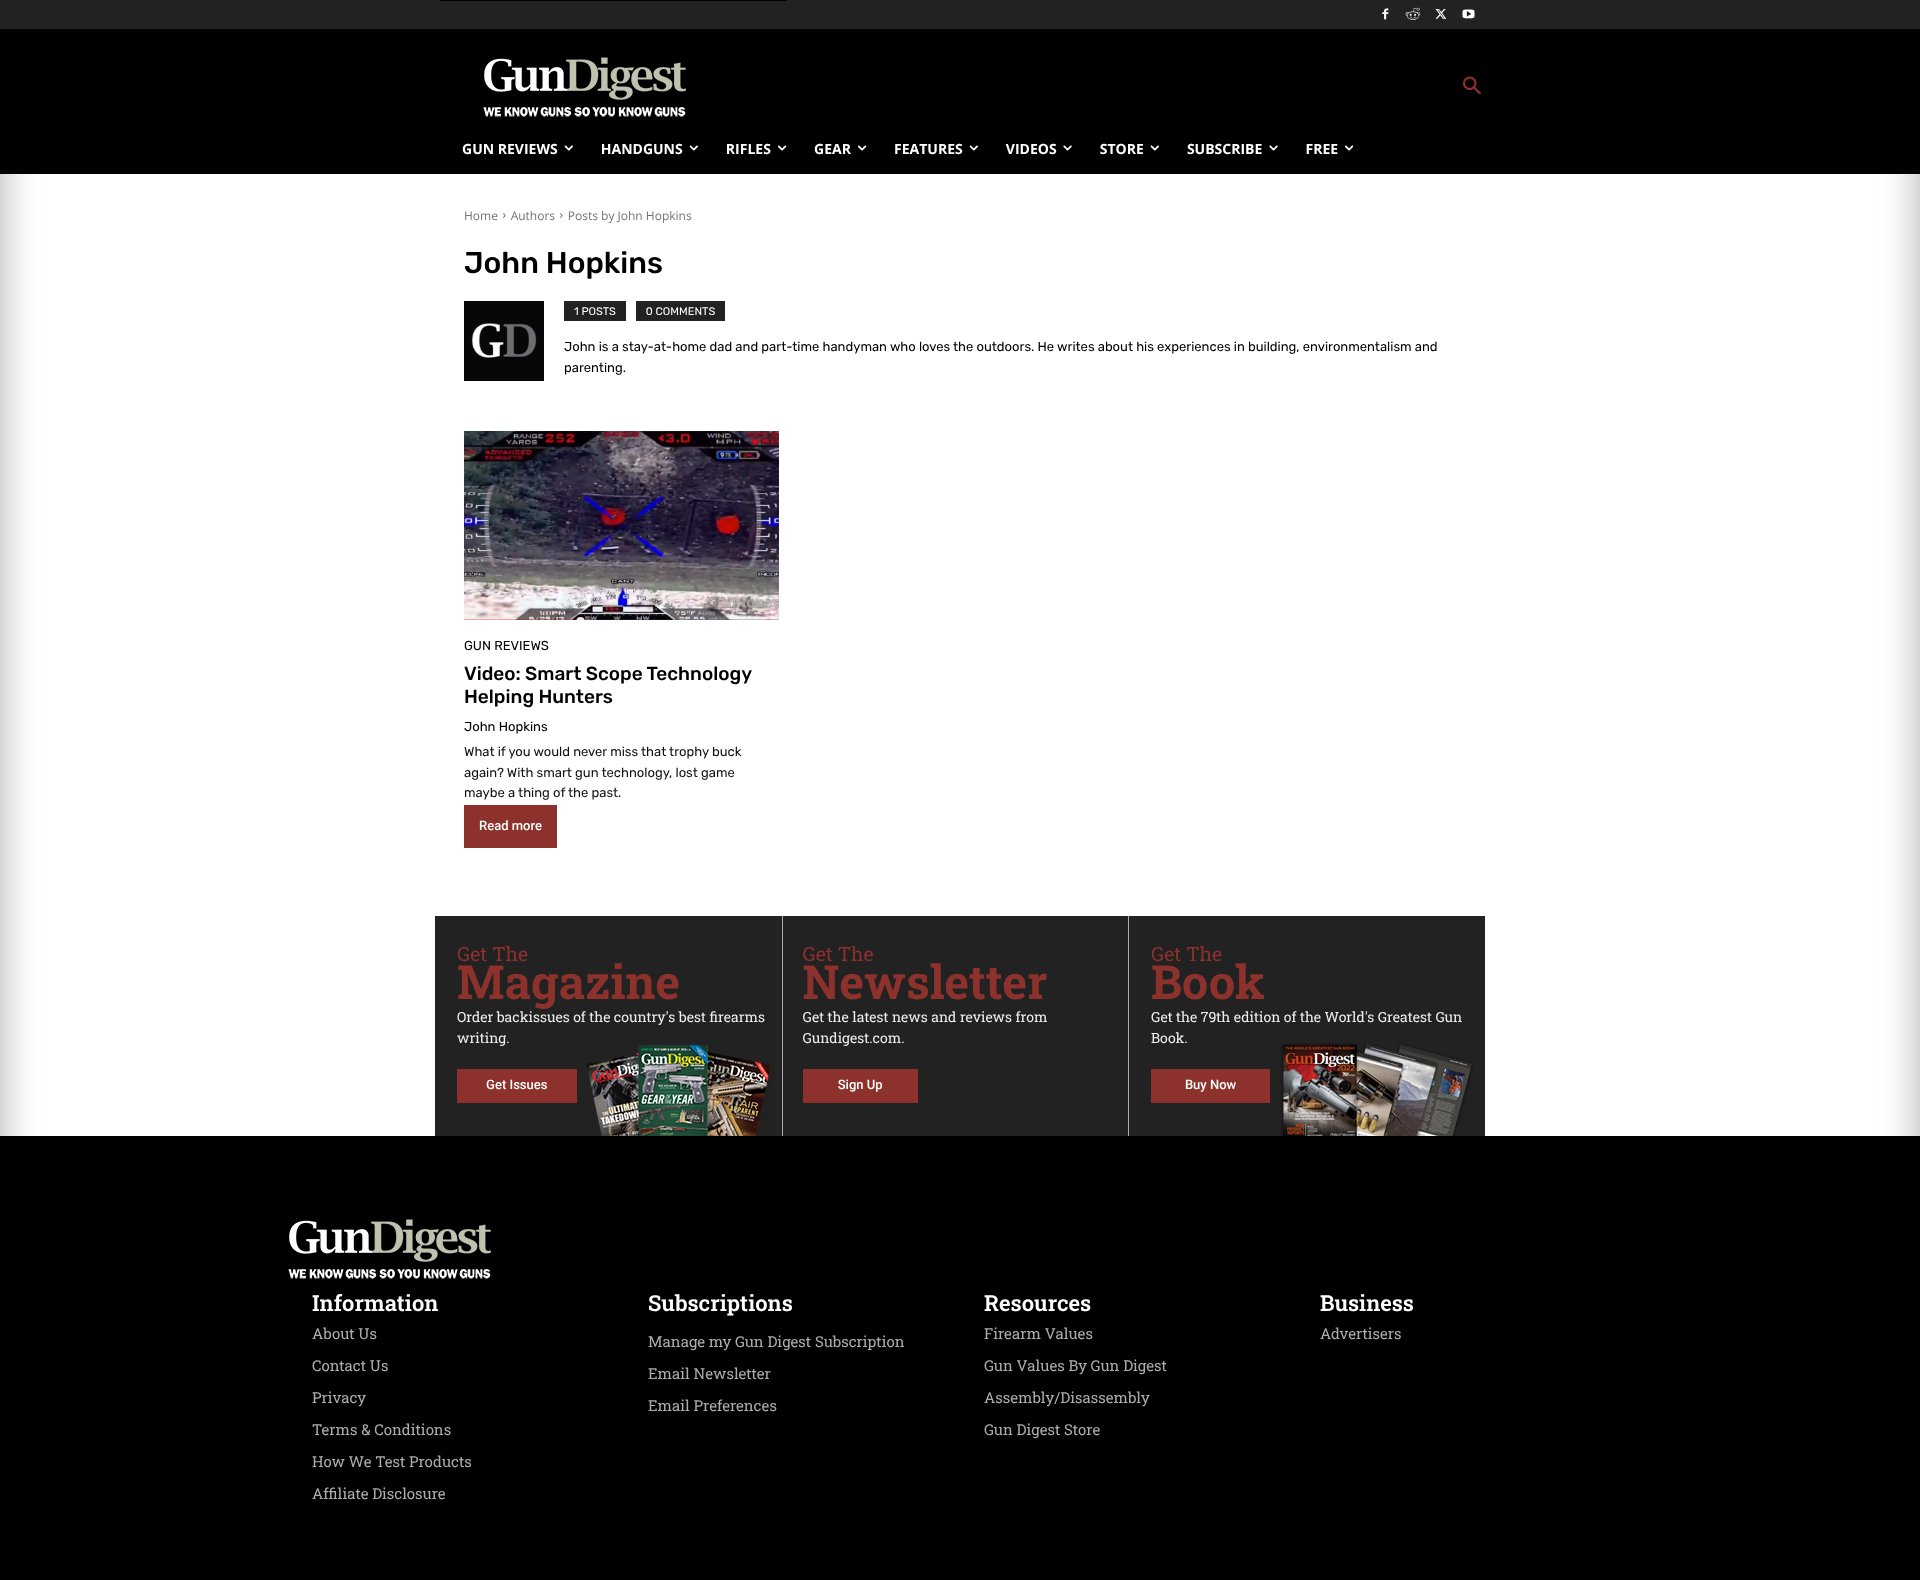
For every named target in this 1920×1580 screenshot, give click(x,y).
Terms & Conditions (381, 1430)
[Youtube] (1468, 15)
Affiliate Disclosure (379, 1494)
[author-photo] (514, 342)
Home (481, 215)
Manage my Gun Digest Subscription (776, 1342)
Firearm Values (1038, 1334)
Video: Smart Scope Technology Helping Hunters (608, 685)
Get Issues (516, 1085)
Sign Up (860, 1085)
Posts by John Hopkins (630, 215)
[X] (1440, 15)
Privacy (339, 1398)
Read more (510, 826)
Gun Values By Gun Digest (1075, 1366)
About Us (344, 1334)
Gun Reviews (506, 646)
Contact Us (350, 1366)
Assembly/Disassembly (1067, 1398)
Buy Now (1210, 1085)
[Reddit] (1413, 15)
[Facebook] (1385, 15)
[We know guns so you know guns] (585, 87)
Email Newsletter (709, 1374)
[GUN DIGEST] (960, 1249)
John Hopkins (506, 727)
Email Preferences (712, 1406)
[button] (1121, 87)
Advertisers (1361, 1334)
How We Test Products (392, 1462)
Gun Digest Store (1042, 1430)
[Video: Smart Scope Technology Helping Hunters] (621, 525)
